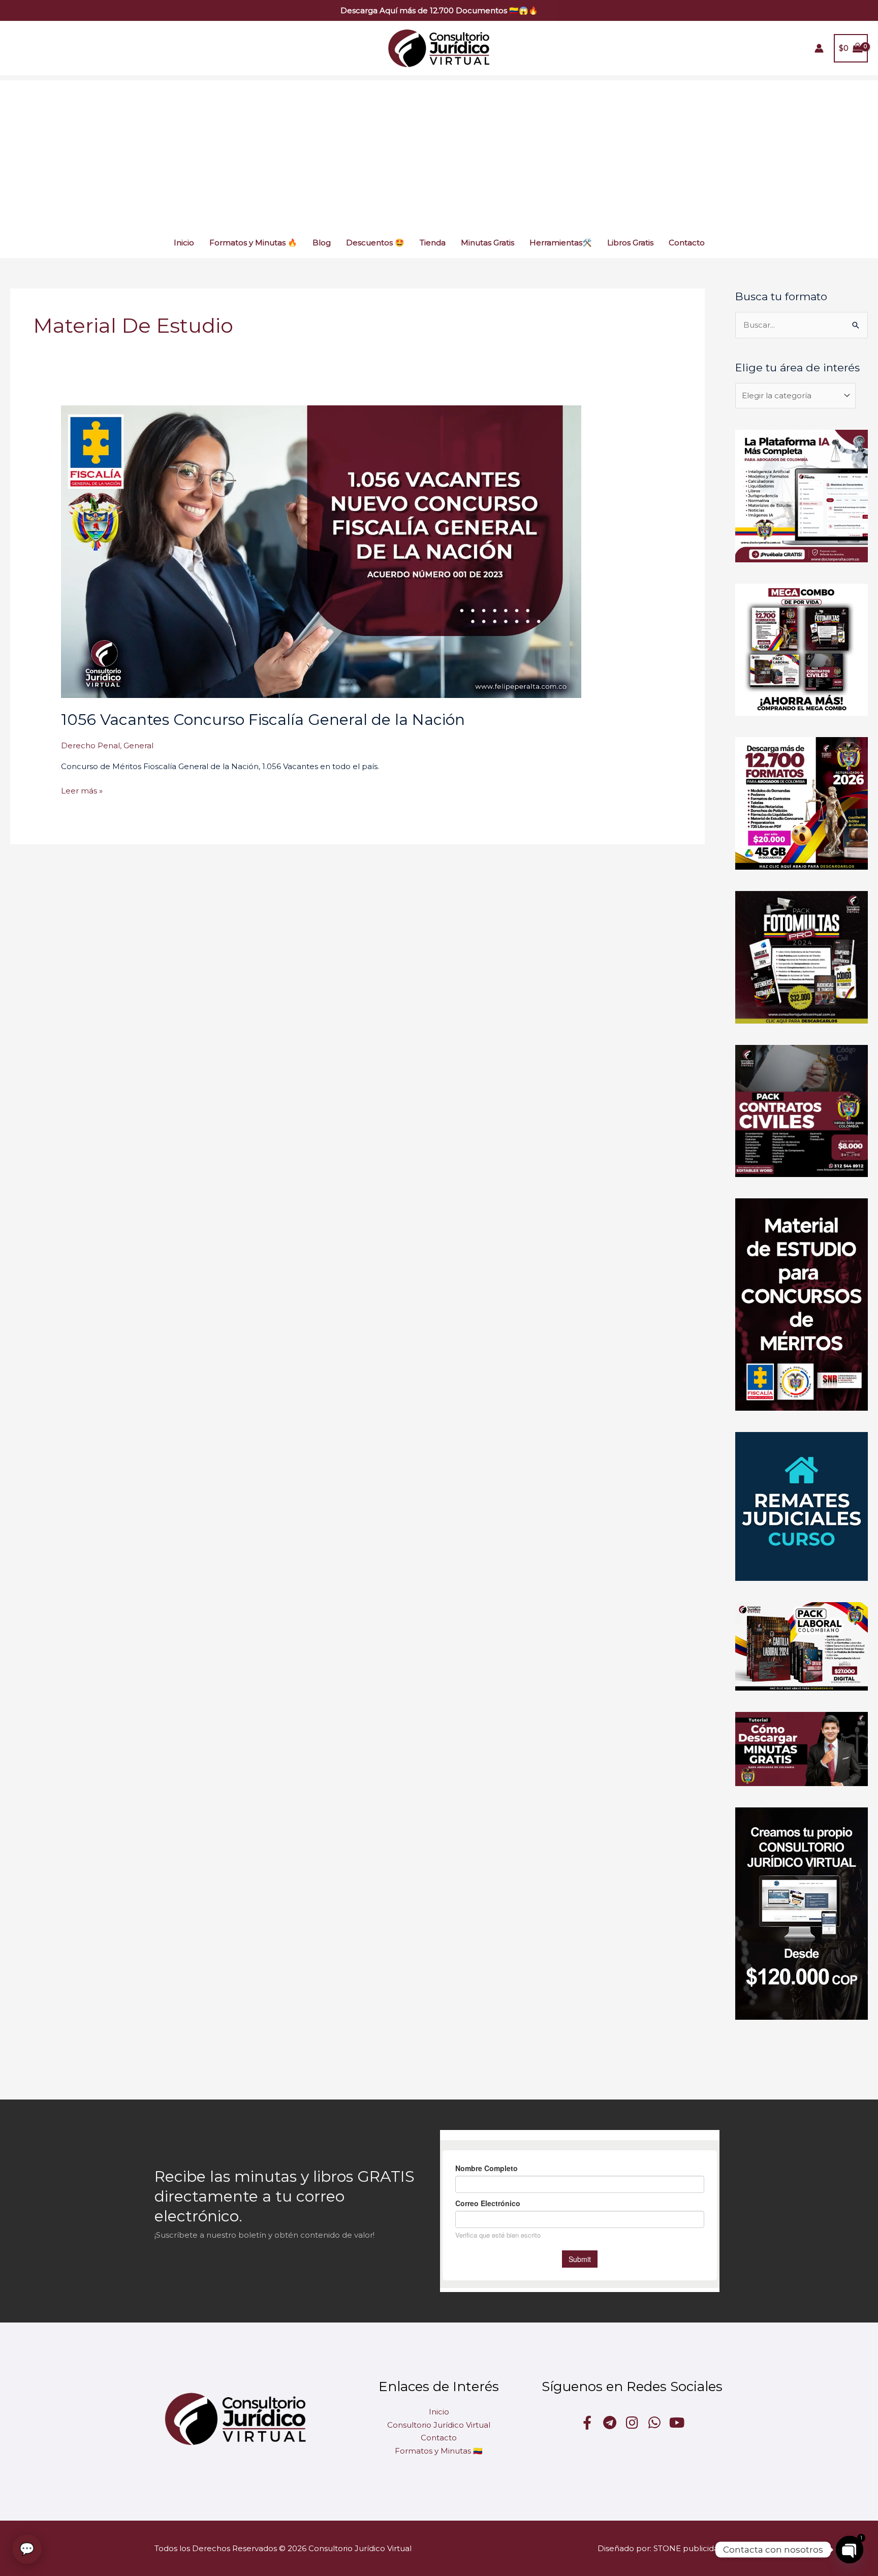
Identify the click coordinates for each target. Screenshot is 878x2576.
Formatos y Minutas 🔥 (253, 243)
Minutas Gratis (488, 243)
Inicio (184, 243)
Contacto (687, 243)
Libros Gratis (630, 243)
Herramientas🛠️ (561, 243)
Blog (322, 243)
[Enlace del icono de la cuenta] (819, 48)
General (138, 745)
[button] (439, 10)
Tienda (433, 243)
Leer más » (82, 790)
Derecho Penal (90, 745)
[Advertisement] (439, 151)
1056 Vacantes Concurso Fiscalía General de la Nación (263, 720)
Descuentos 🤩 (375, 243)
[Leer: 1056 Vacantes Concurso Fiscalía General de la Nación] (321, 551)
